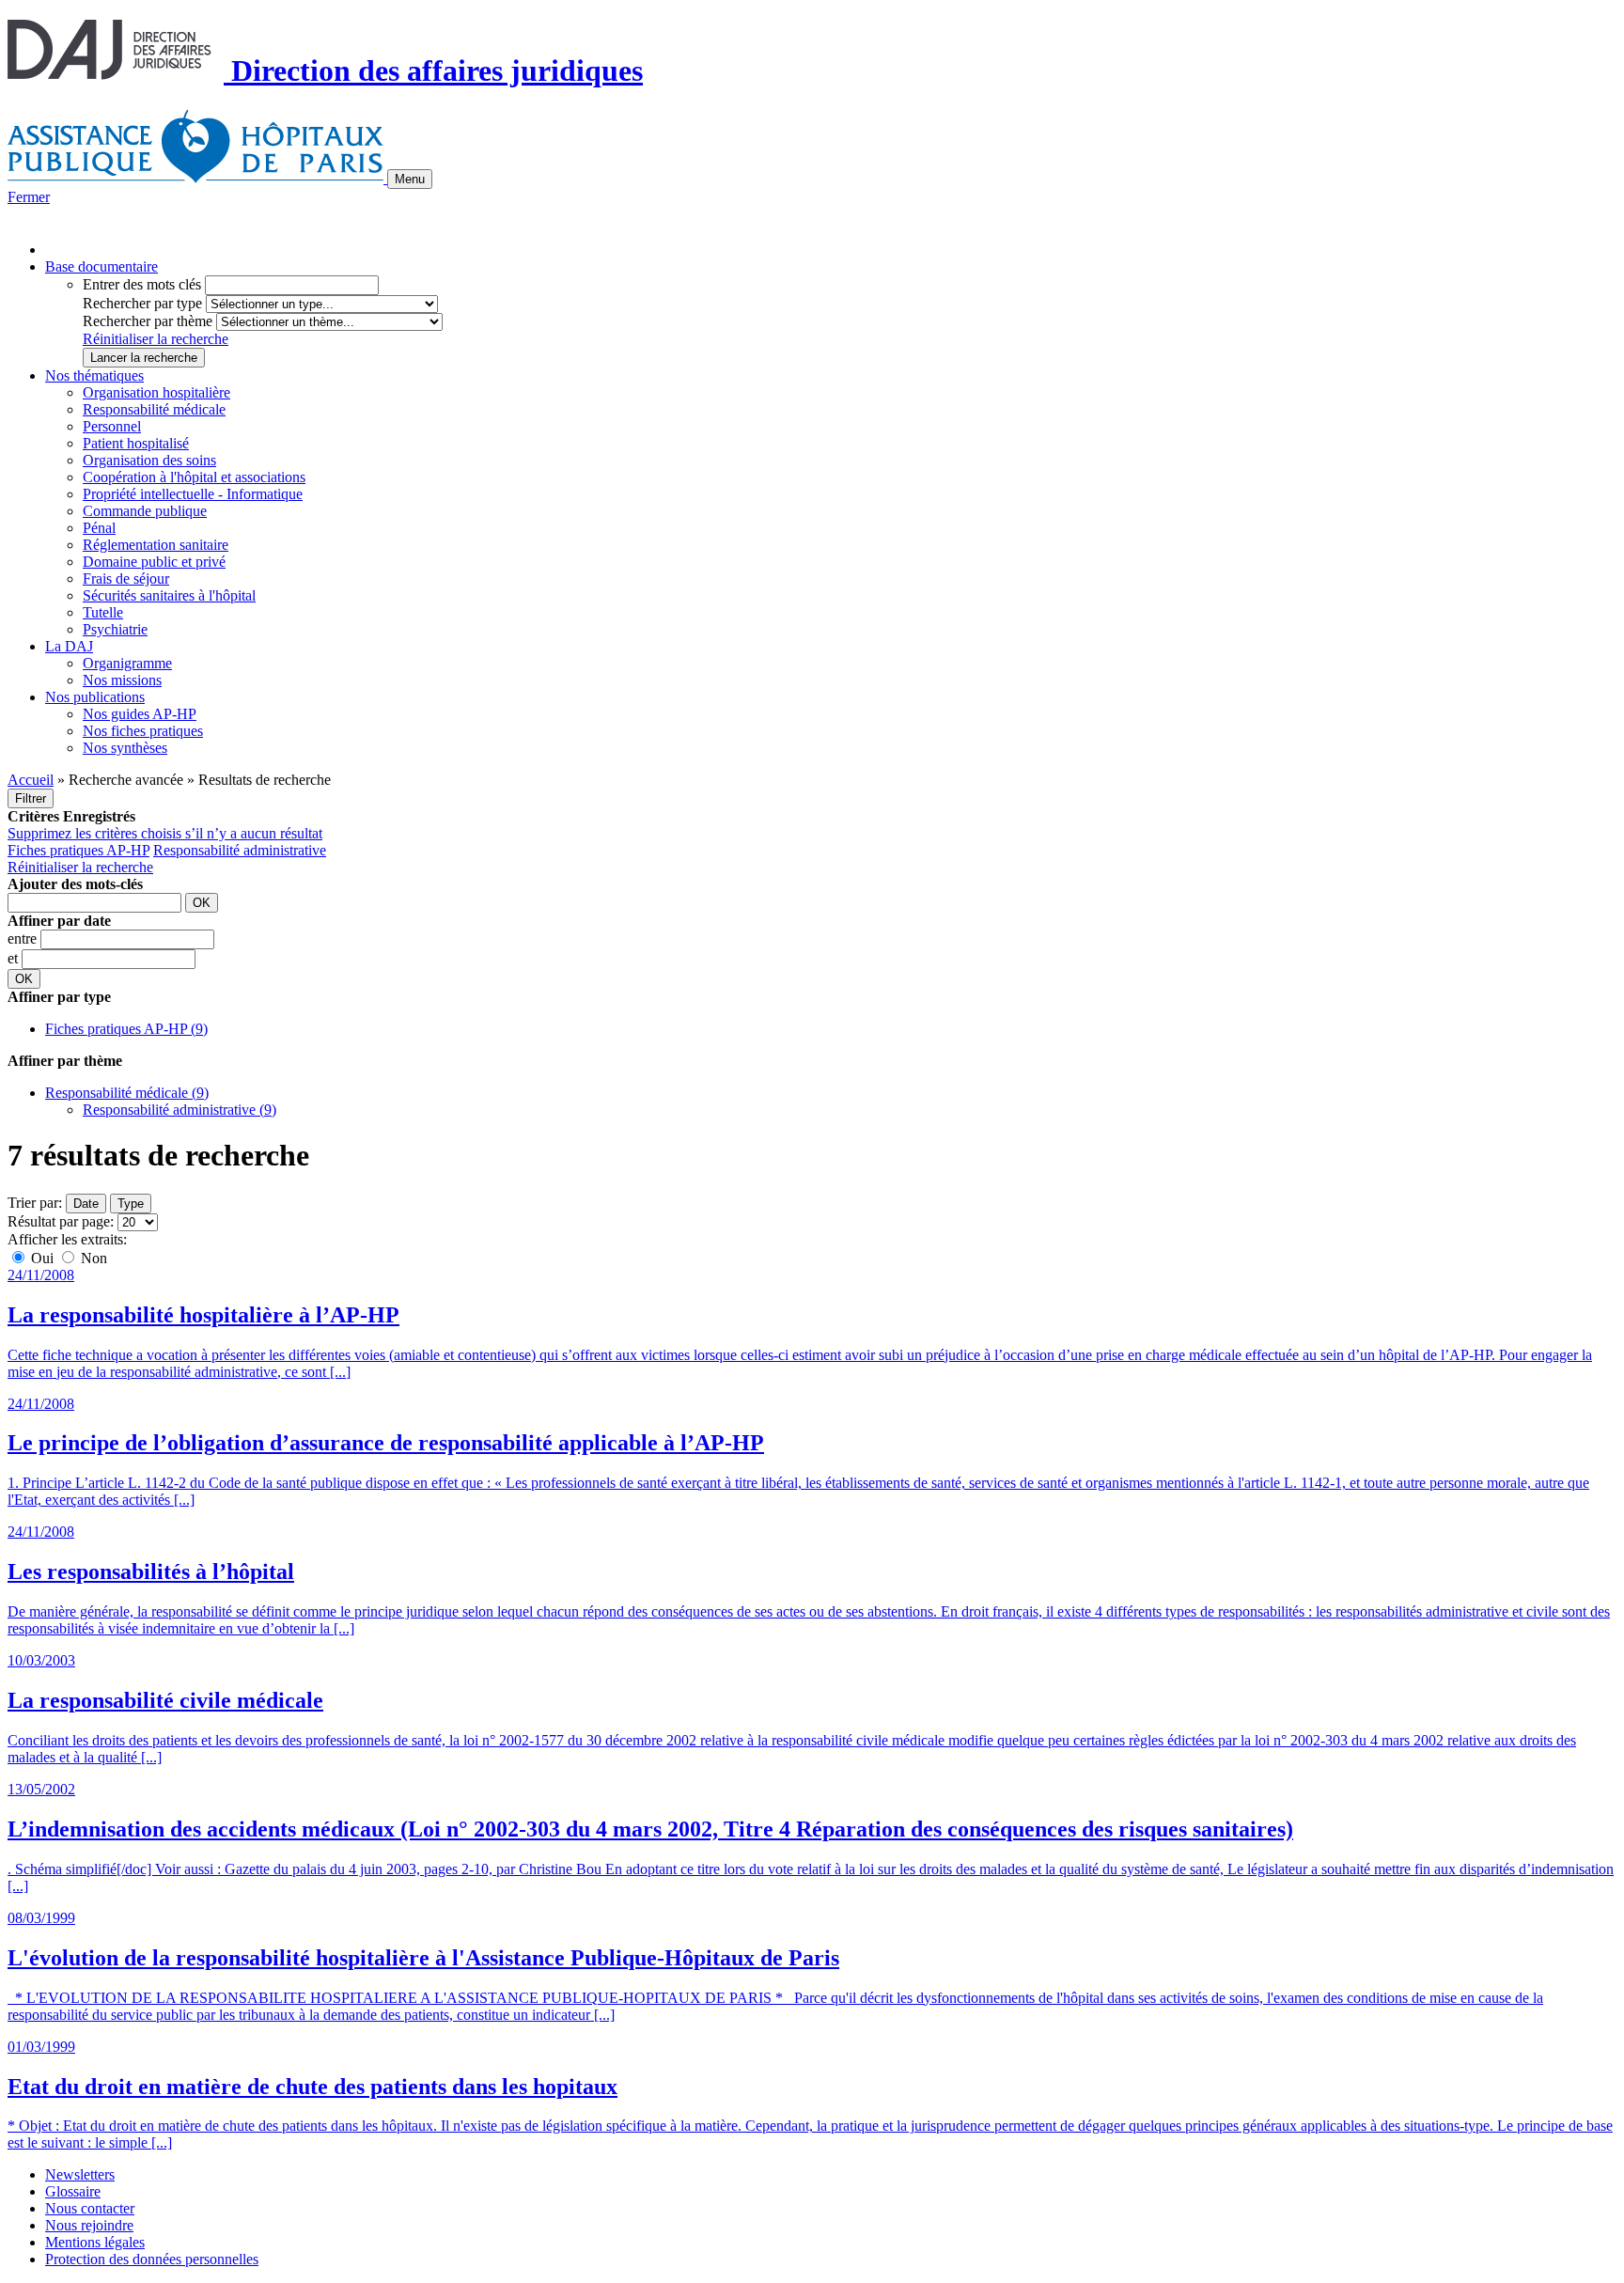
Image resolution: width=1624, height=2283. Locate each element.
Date (86, 1204)
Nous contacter (90, 2208)
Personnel (112, 426)
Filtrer (31, 798)
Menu (410, 179)
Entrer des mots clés (142, 284)
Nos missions (122, 680)
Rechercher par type (142, 303)
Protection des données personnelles (152, 2259)
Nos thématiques (94, 375)
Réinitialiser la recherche (156, 339)
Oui (42, 1258)
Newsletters (80, 2174)
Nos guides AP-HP (140, 714)
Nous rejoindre (89, 2225)
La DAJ (69, 646)
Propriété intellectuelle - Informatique (193, 494)
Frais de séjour (126, 579)
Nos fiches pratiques (143, 731)
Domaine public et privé (154, 562)
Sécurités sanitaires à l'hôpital (169, 595)
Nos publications (95, 697)
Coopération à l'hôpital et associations (194, 477)
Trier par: (35, 1203)
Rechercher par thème (148, 321)
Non (92, 1258)
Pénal (99, 528)
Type (131, 1204)
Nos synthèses (125, 748)
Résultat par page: (61, 1221)
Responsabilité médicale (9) (127, 1093)
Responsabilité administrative (240, 850)
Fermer (29, 197)
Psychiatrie (115, 629)
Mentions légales (95, 2242)
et (15, 958)
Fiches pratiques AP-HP (78, 850)
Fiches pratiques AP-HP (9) (126, 1029)
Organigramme (127, 663)
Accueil (31, 780)
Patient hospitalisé (136, 443)
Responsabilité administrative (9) (180, 1110)
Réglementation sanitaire (156, 545)
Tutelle (103, 612)
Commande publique (145, 511)
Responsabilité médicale (154, 409)
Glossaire (73, 2191)
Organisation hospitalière (156, 392)
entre (24, 938)
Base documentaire (101, 266)
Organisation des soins (149, 460)
